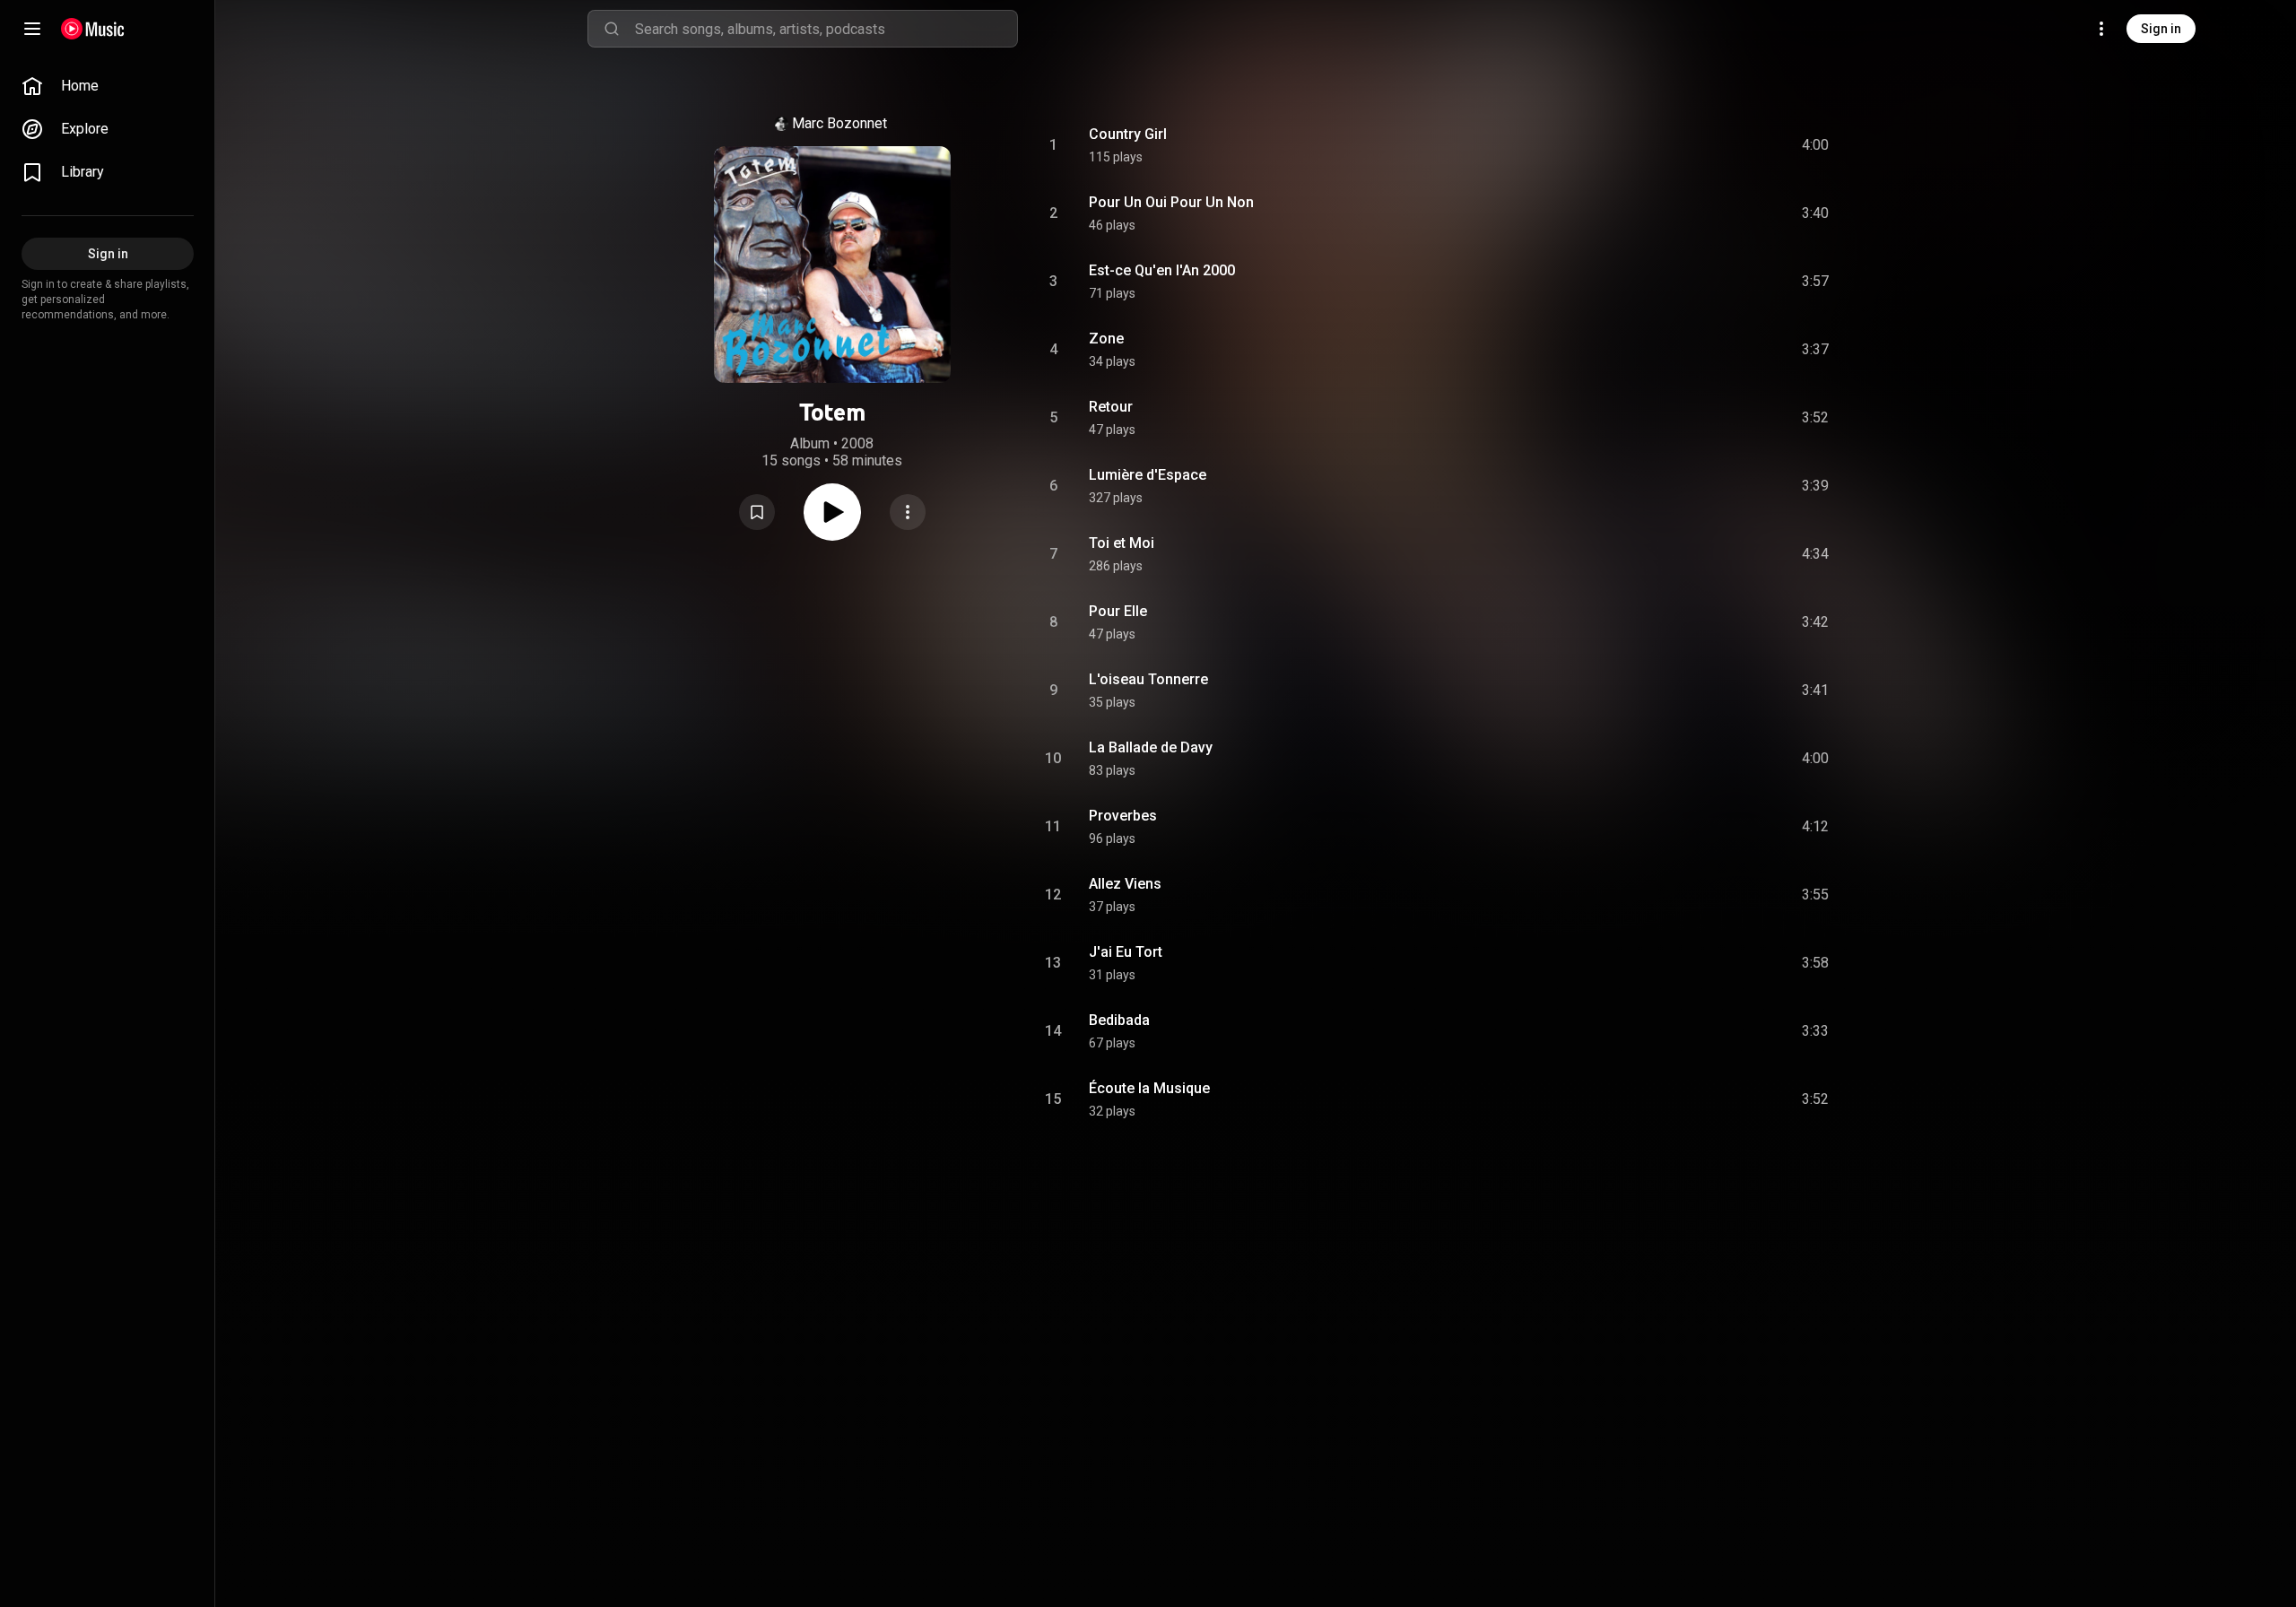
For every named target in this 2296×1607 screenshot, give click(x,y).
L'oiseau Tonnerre (1148, 679)
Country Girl (1128, 134)
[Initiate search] (612, 29)
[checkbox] (1816, 145)
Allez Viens (1125, 884)
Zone (1106, 339)
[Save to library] (757, 512)
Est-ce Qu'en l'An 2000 (1162, 270)
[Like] (1680, 145)
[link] (108, 86)
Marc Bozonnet (839, 123)
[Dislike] (1714, 145)
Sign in (2161, 29)
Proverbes (1123, 816)
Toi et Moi (1122, 543)
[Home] (93, 29)
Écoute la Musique (1149, 1088)
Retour (1111, 407)
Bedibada (1119, 1020)
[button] (757, 512)
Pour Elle (1118, 611)
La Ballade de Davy (1151, 747)
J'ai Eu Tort (1126, 952)
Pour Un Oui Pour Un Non (1171, 202)
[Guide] (32, 29)
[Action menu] (908, 512)
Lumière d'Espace (1148, 475)
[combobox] (826, 29)
